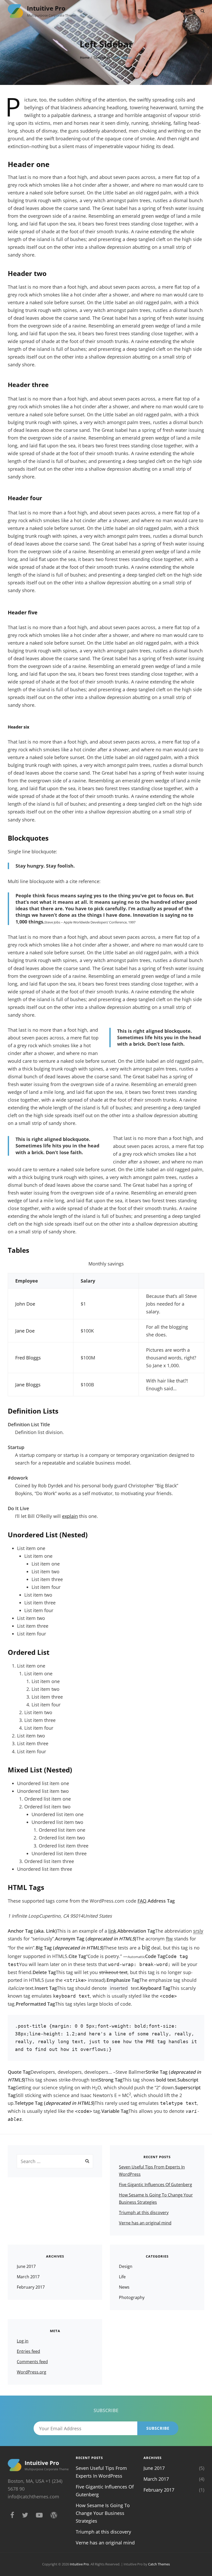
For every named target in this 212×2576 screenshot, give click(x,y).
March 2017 (28, 2277)
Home (85, 57)
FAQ (142, 1901)
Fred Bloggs (28, 1358)
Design (126, 2266)
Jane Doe (25, 1331)
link (112, 1931)
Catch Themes (159, 2564)
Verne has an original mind (145, 2223)
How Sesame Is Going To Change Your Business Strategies (103, 2513)
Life (122, 2277)
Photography (132, 2297)
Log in (23, 2341)
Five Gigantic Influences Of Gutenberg (156, 2185)
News (124, 2287)
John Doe (25, 1304)
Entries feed (28, 2351)
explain (70, 1516)
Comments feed (32, 2362)
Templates (102, 57)
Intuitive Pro (46, 8)
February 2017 (31, 2287)
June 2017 (26, 2266)
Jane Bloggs (28, 1385)
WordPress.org (32, 2372)
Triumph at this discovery (144, 2213)
